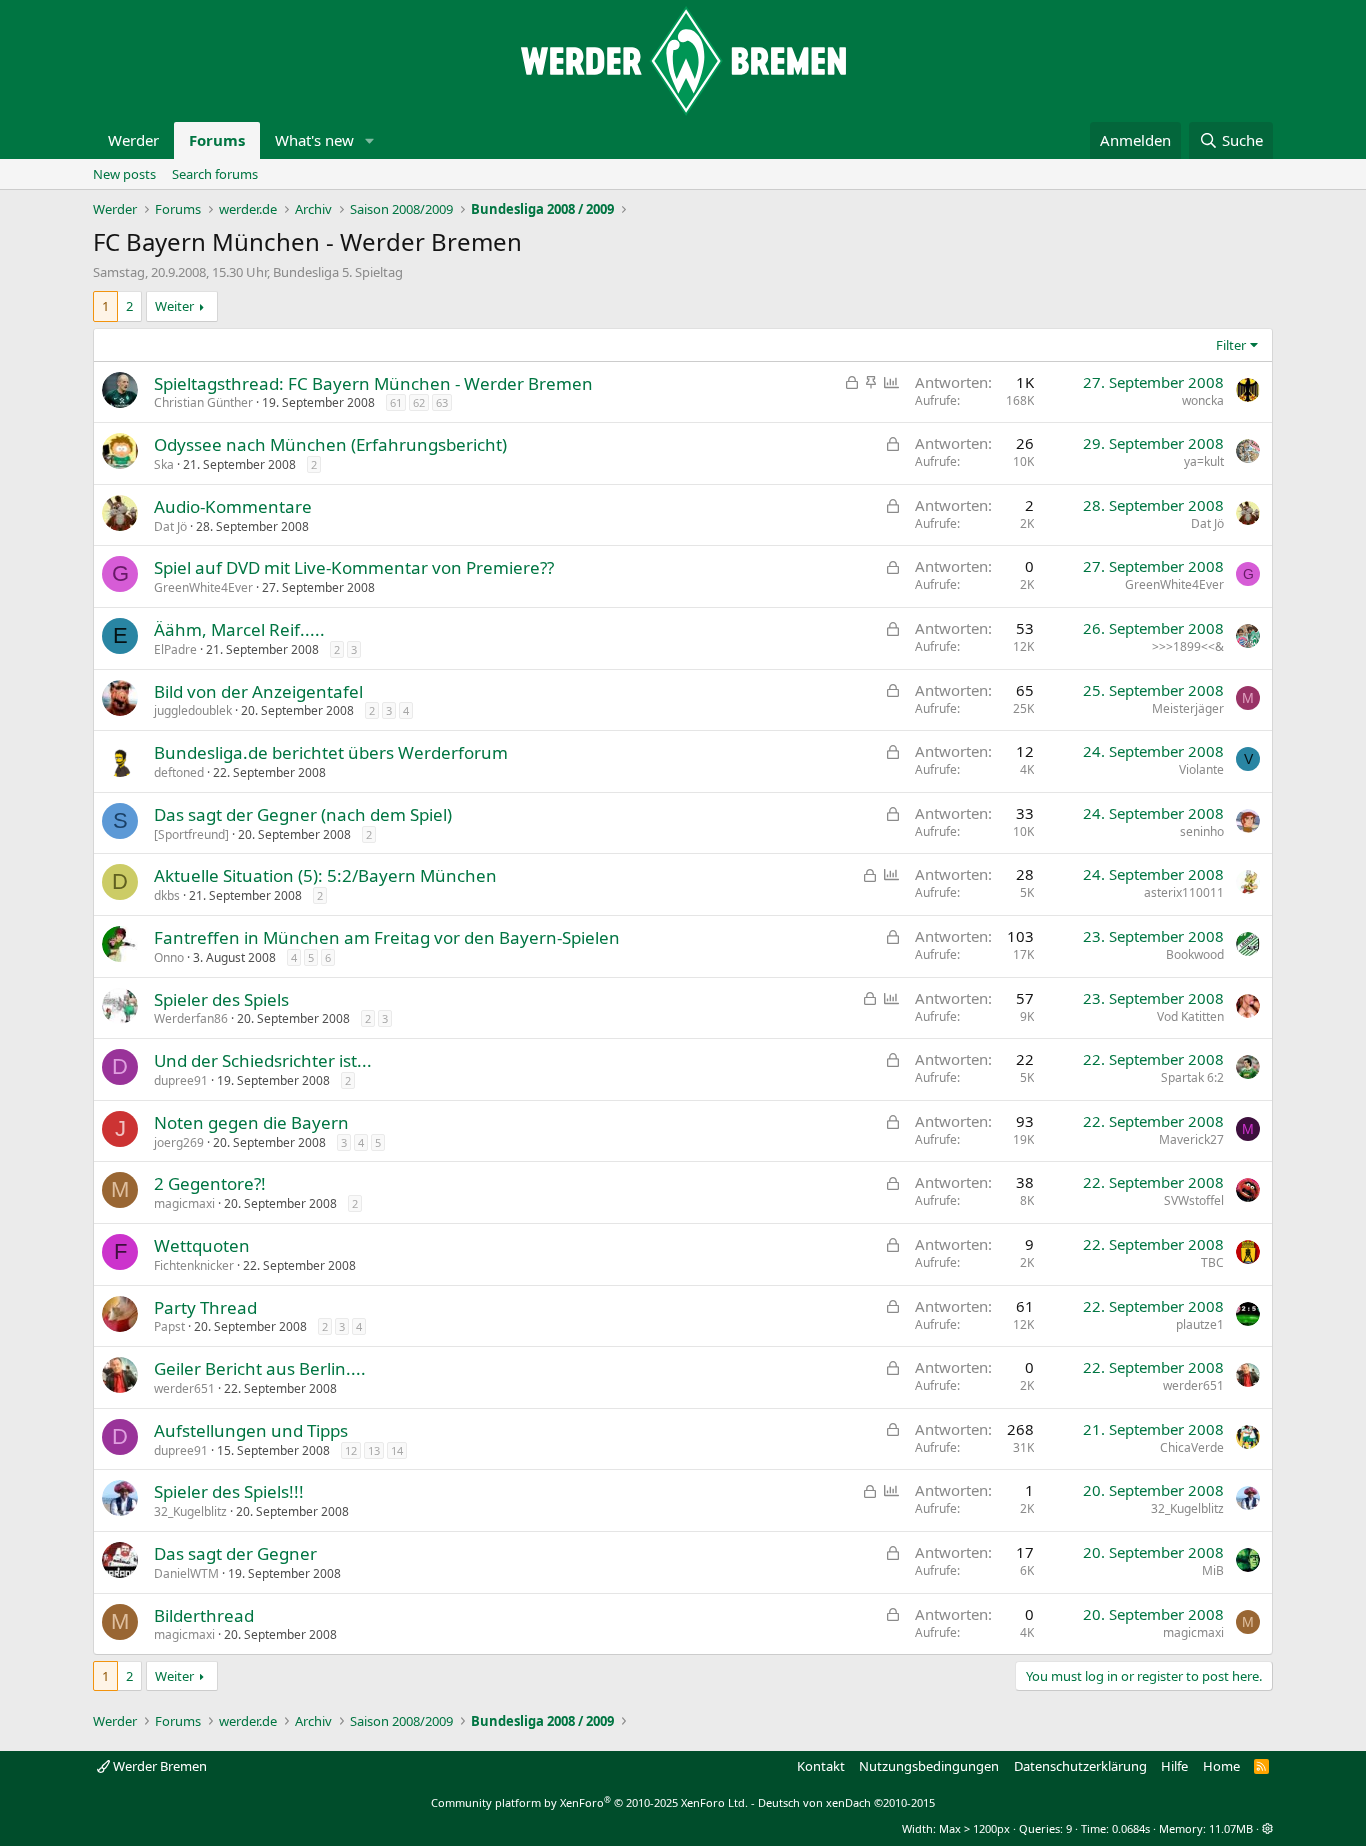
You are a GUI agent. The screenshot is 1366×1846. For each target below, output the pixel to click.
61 (396, 402)
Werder (133, 140)
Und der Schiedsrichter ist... (263, 1060)
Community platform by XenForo (589, 1802)
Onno (169, 957)
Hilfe (1174, 1766)
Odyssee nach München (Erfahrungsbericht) (330, 444)
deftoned (179, 772)
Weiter (174, 306)
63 (442, 402)
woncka (1203, 400)
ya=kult (1204, 461)
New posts (124, 174)
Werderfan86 (191, 1018)
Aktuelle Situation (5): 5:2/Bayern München (325, 875)
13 (374, 1450)
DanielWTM (186, 1573)
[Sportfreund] (191, 834)
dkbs (167, 895)
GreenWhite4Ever (203, 587)
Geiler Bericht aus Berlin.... (260, 1368)
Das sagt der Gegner (235, 1553)
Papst (169, 1326)
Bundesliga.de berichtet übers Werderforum (331, 752)
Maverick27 (1191, 1139)
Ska (164, 464)
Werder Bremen (158, 1766)
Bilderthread (204, 1615)
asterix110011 (1184, 892)
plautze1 (1200, 1324)
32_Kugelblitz (190, 1511)
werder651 (184, 1388)
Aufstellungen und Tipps (251, 1430)
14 (397, 1450)
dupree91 (181, 1080)
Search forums (215, 174)
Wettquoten (202, 1245)
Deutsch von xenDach (846, 1802)
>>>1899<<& (1188, 646)
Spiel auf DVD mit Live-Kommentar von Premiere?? (354, 567)
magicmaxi (184, 1203)
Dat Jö (170, 526)
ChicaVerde (1192, 1447)
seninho (1202, 831)
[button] (370, 140)
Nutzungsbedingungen (929, 1766)
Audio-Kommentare (233, 506)
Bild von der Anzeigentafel (258, 691)
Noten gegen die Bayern (251, 1122)
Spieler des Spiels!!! (229, 1491)
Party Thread (205, 1307)
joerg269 (179, 1142)
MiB (1213, 1570)
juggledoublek (193, 710)
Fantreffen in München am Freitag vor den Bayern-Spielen (387, 937)
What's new (314, 140)
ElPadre (175, 649)
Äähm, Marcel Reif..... (239, 629)
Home (1221, 1766)
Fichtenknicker (194, 1265)
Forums (217, 140)
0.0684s (1131, 1828)
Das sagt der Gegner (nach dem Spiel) (303, 814)
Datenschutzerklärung (1080, 1766)
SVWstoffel (1194, 1200)
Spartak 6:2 (1192, 1077)
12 (351, 1450)
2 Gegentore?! (210, 1183)
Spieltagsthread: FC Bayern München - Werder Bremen (373, 383)
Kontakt (821, 1766)
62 (419, 402)
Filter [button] (1231, 345)
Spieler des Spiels (221, 999)
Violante (1201, 769)
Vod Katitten (1190, 1016)
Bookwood (1195, 954)
